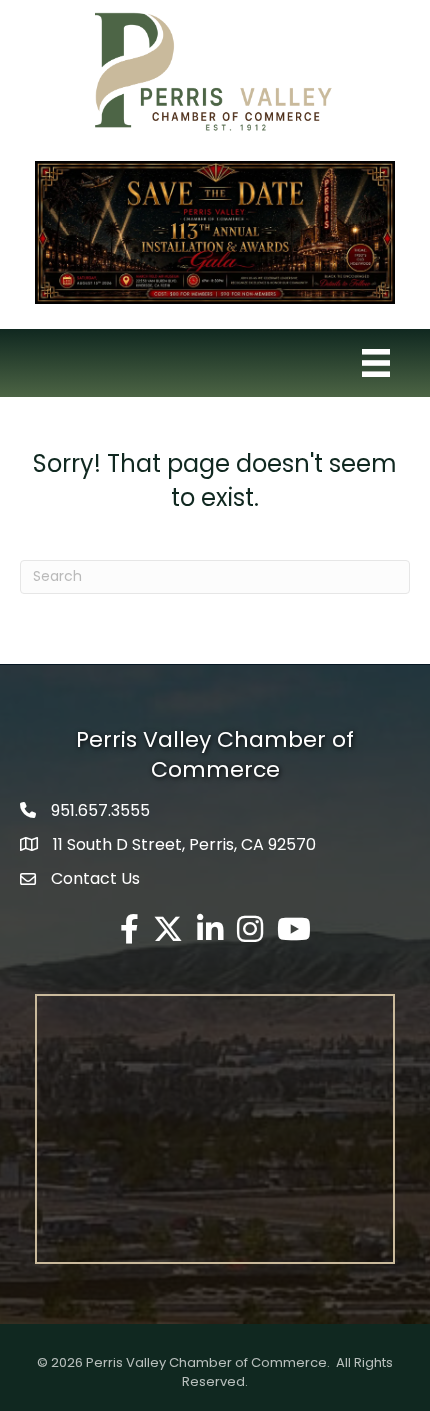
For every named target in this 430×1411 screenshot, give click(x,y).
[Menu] (376, 363)
